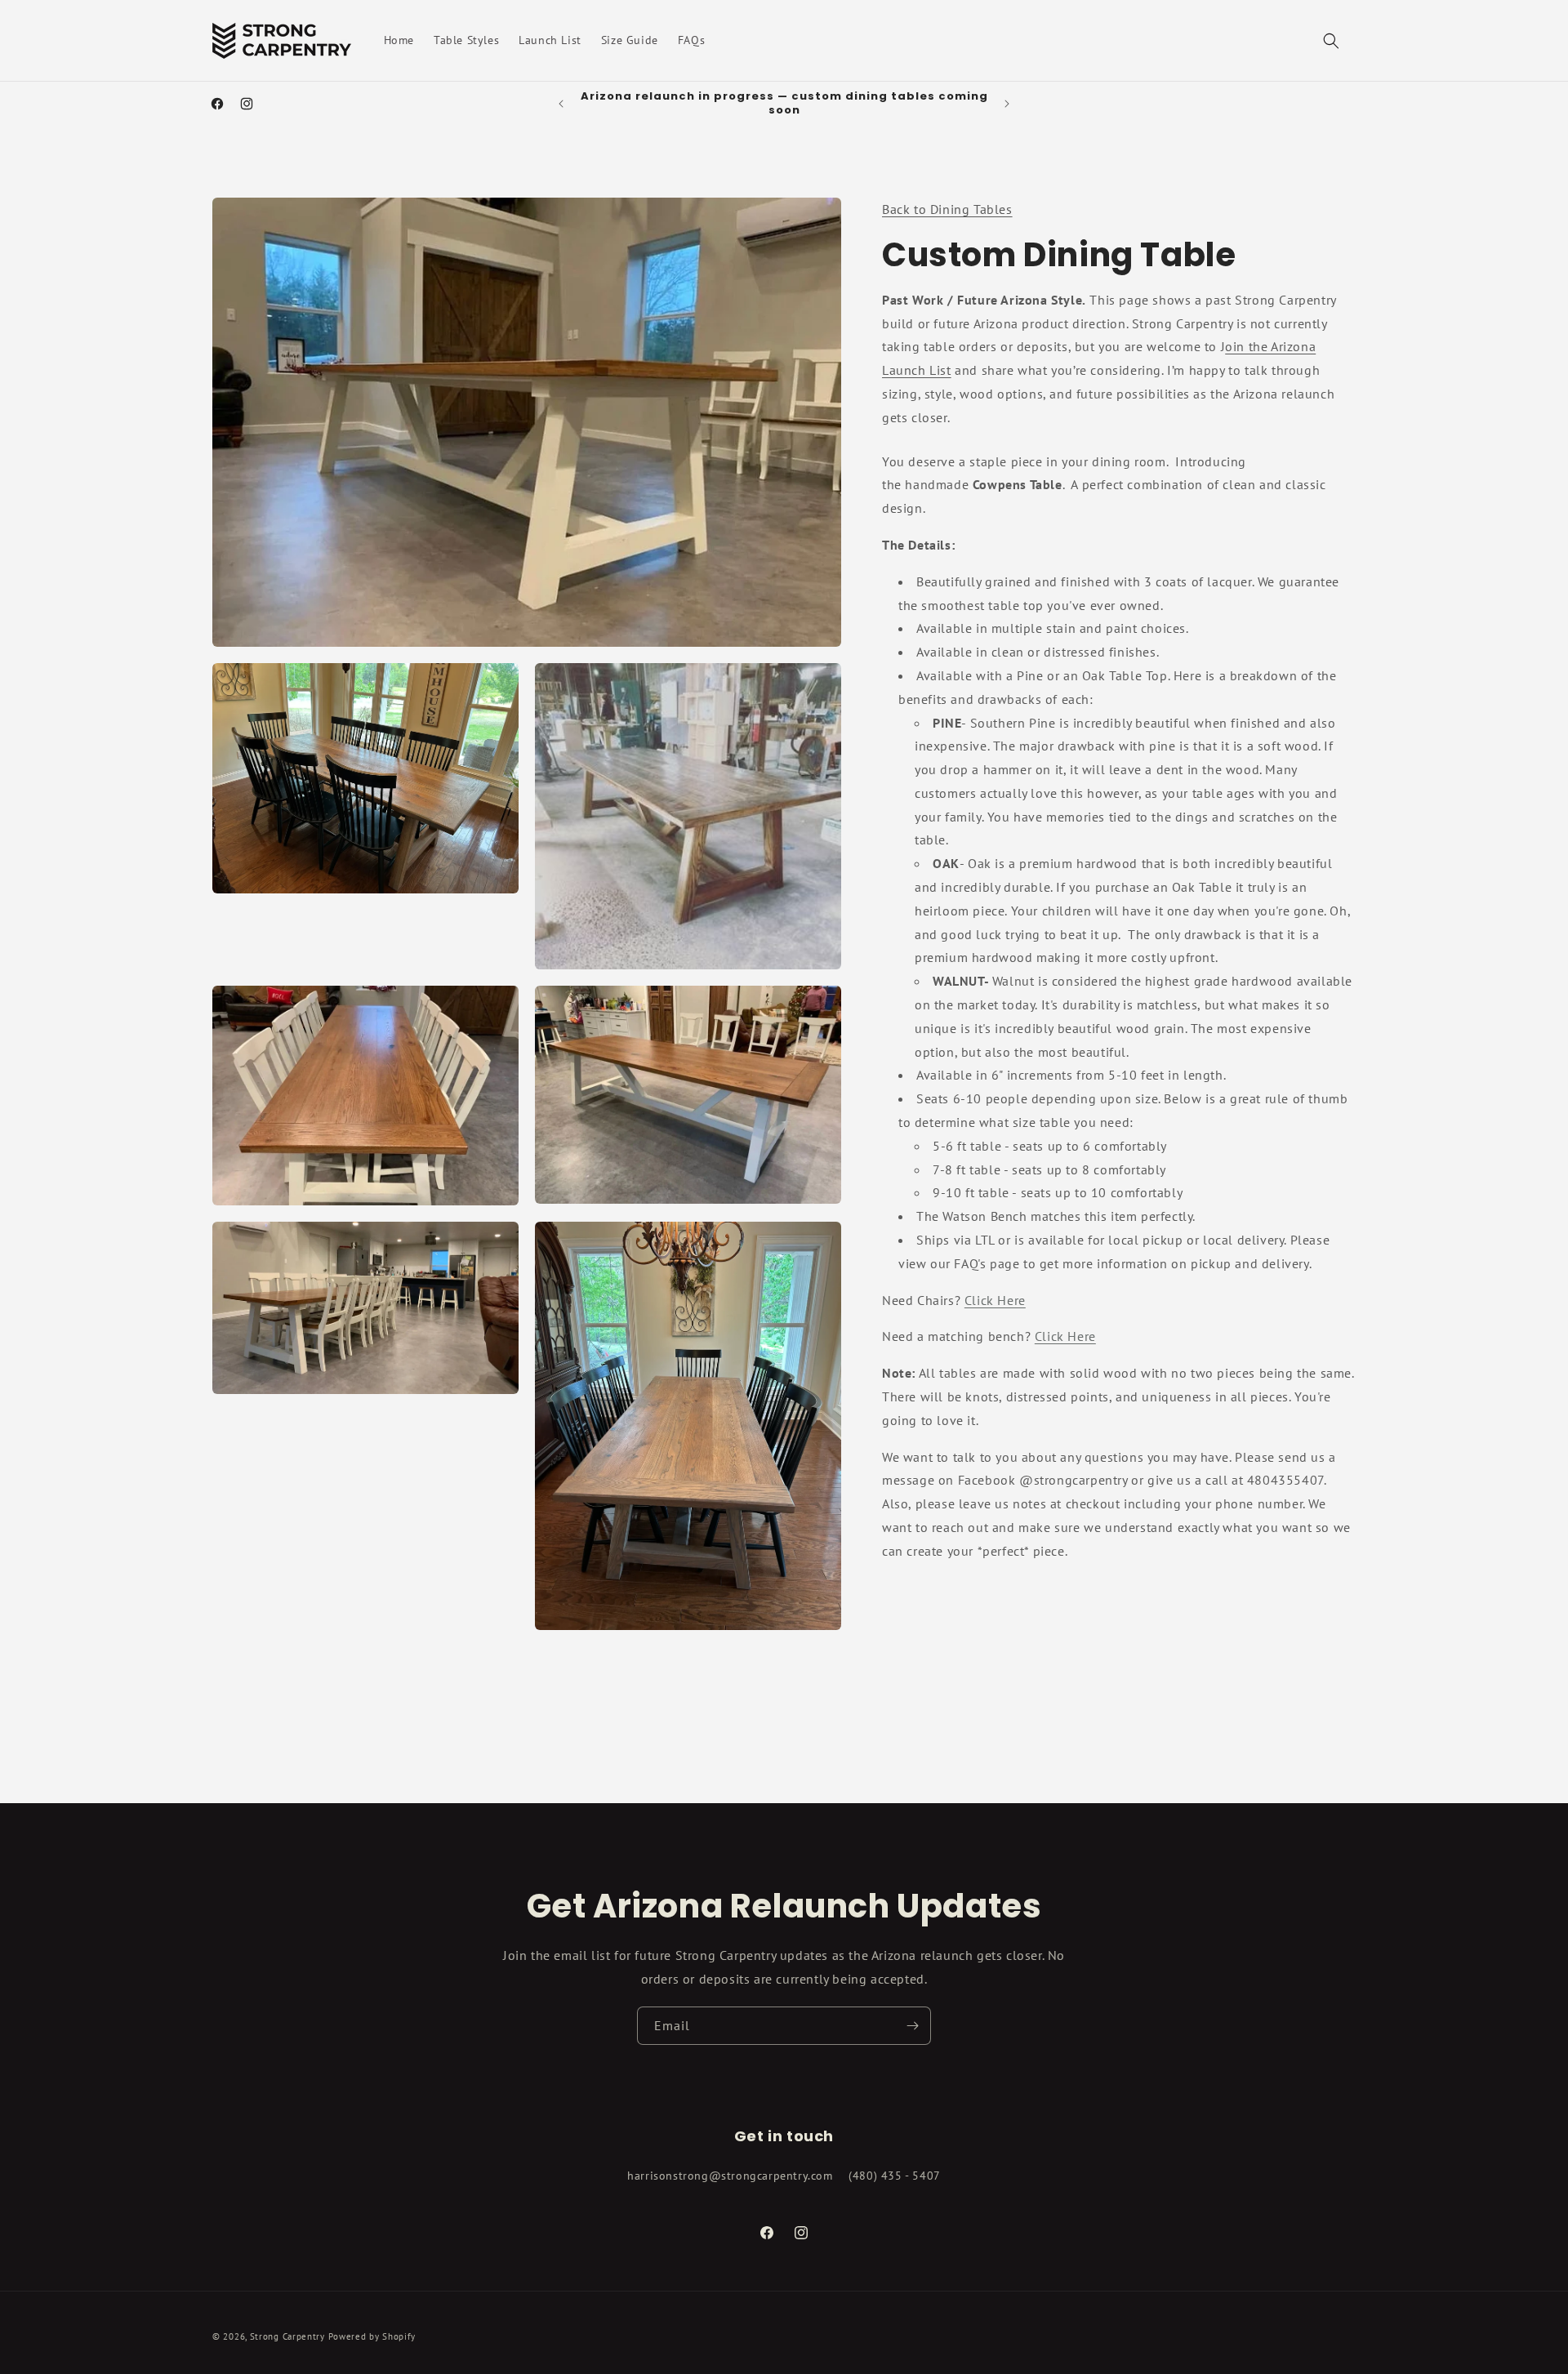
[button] (1331, 41)
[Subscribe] (912, 2026)
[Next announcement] (1007, 104)
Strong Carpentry (287, 2336)
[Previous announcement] (561, 104)
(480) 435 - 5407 (895, 2176)
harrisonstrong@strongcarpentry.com (730, 2176)
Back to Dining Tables (947, 209)
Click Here (995, 1299)
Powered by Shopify (372, 2336)
